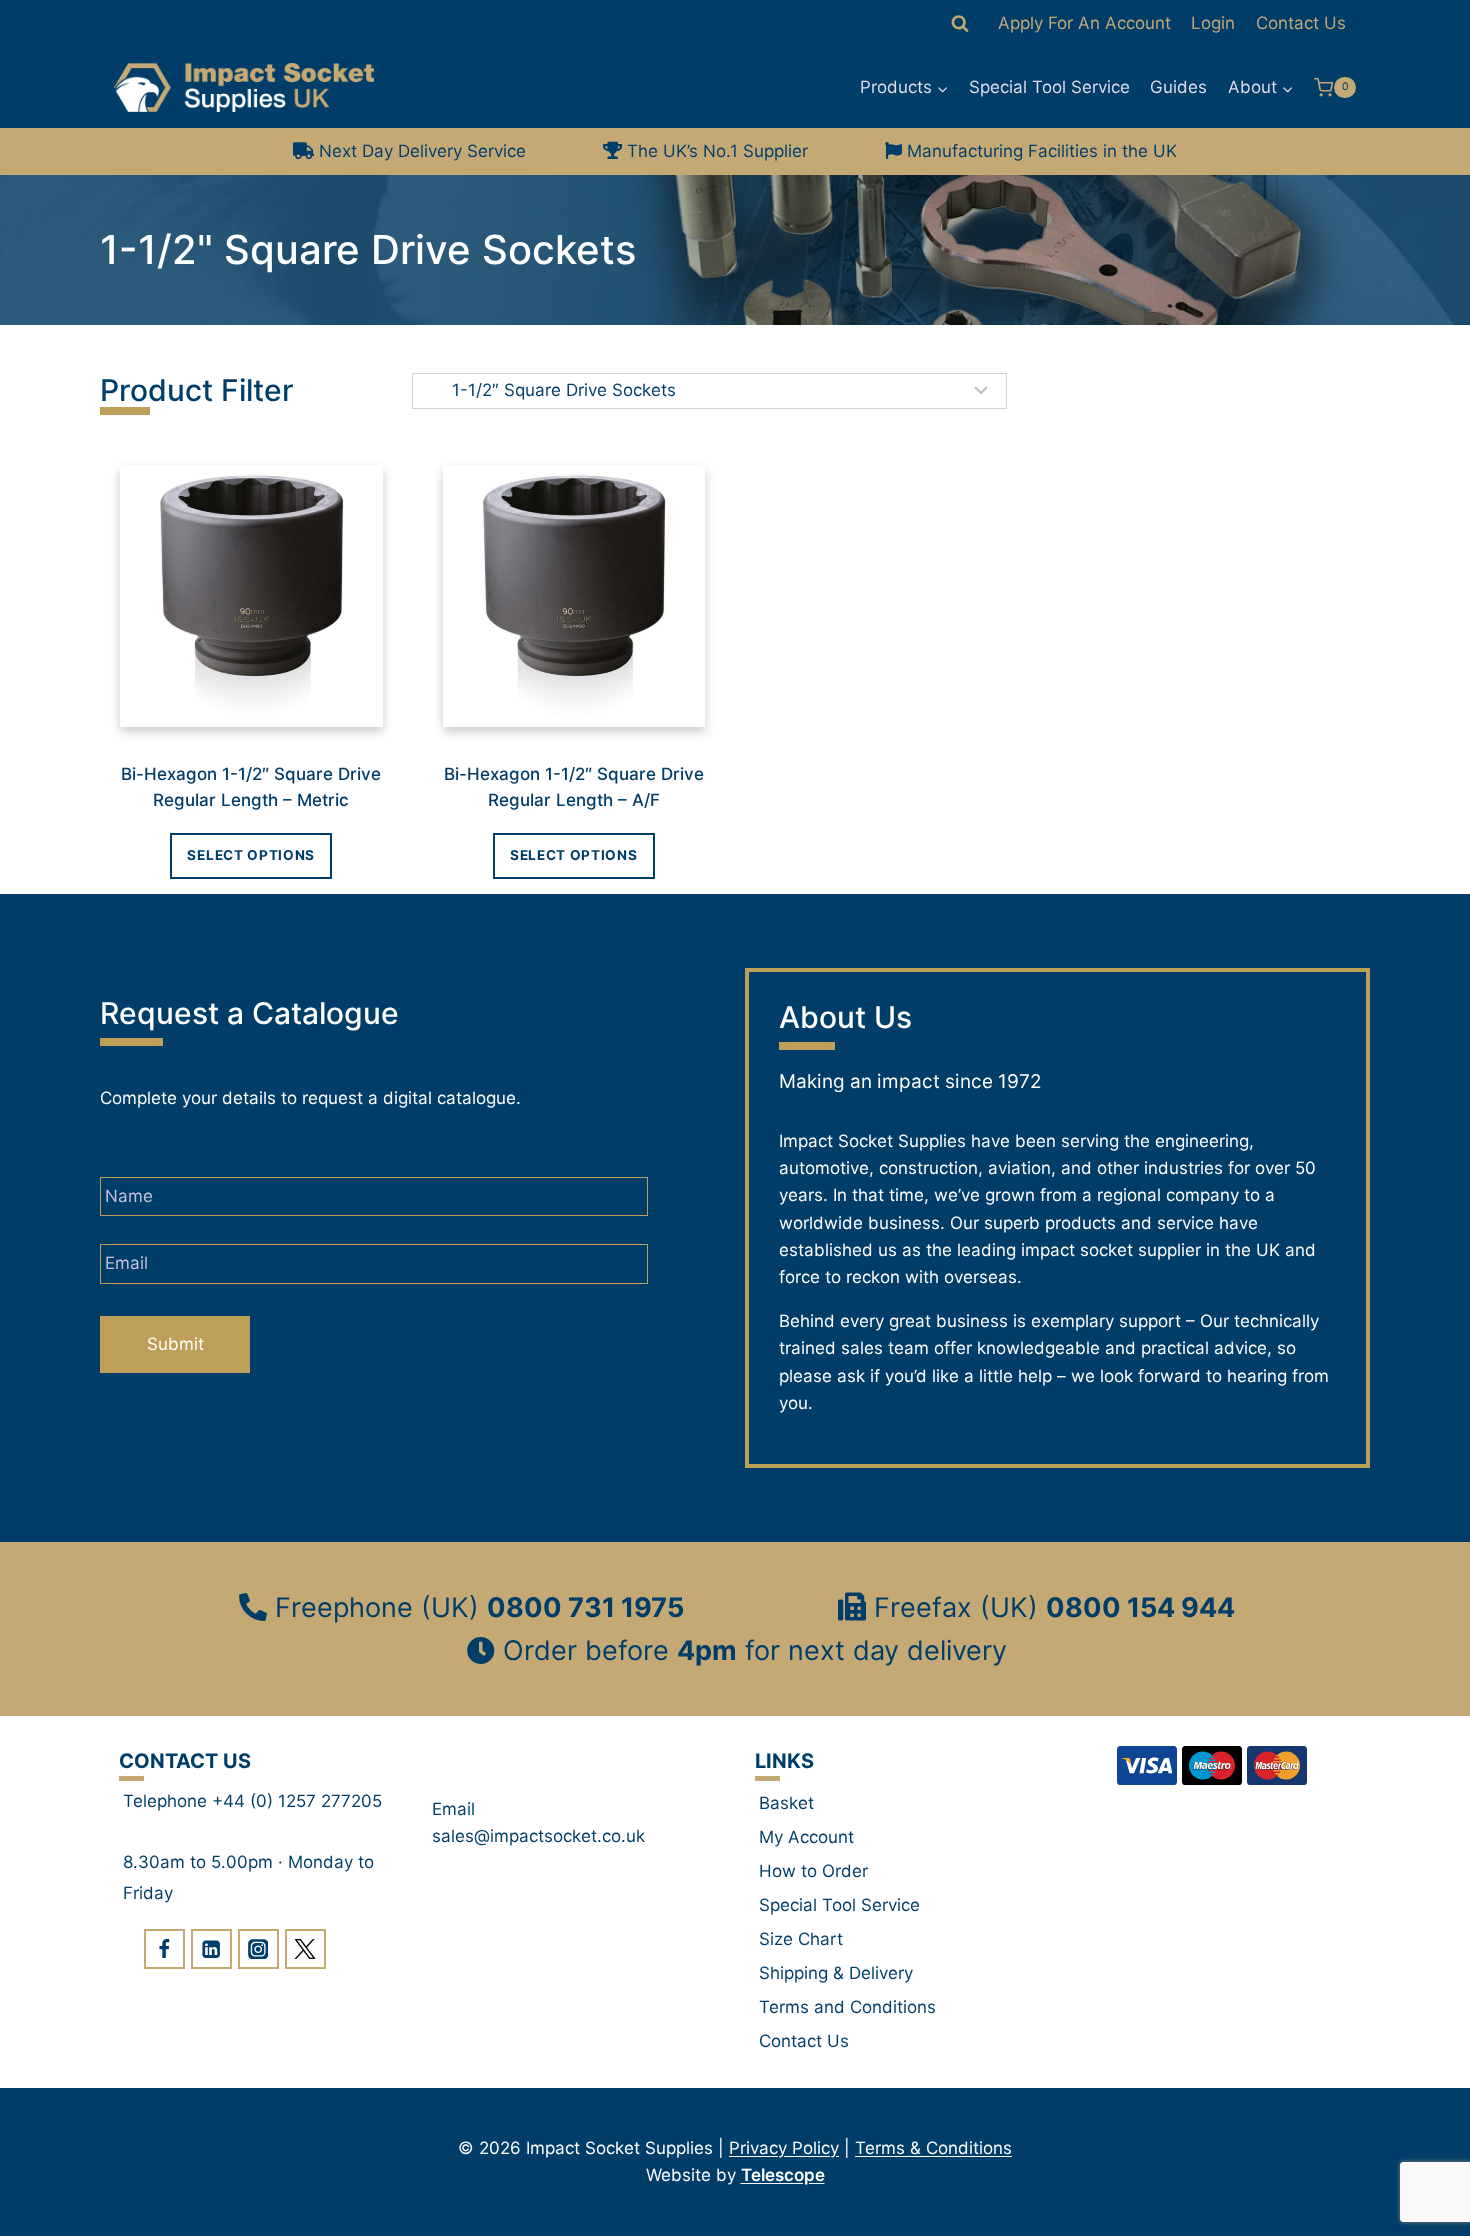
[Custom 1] (305, 1949)
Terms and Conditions (847, 2007)
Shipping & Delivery (836, 1973)
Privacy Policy (784, 2148)
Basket (786, 1803)
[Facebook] (164, 1949)
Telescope (783, 2175)
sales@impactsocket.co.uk (538, 1836)
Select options (251, 855)
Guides (1178, 87)
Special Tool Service (1049, 87)
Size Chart (801, 1939)
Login (1213, 23)
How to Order (813, 1871)
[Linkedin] (211, 1949)
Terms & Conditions (933, 2148)
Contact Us (1301, 23)
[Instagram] (258, 1949)
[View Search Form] (960, 24)
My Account (806, 1837)
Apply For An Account (1084, 23)
